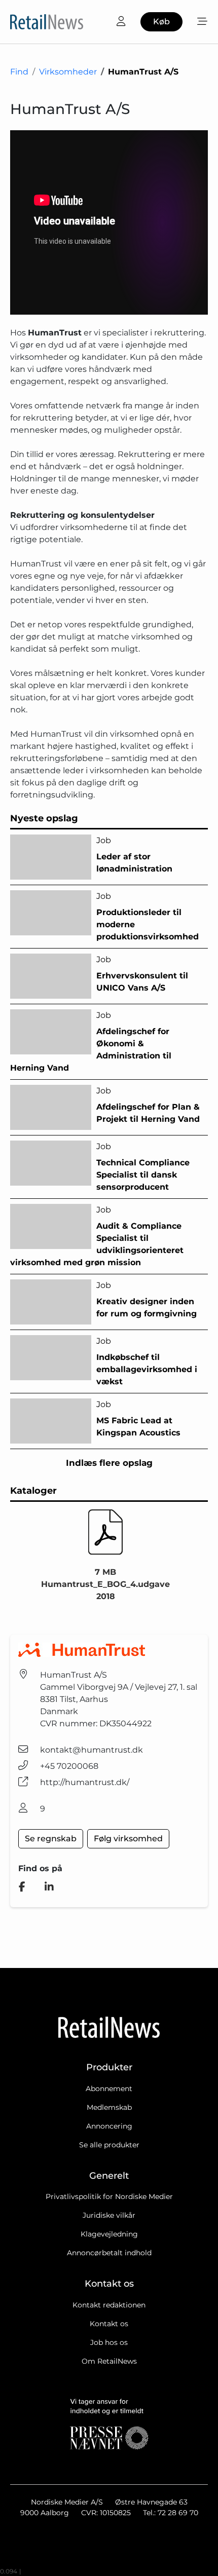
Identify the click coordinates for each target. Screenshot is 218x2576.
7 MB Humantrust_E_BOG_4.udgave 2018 (105, 1584)
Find (19, 72)
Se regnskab (51, 1839)
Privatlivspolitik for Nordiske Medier (109, 2196)
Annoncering (109, 2126)
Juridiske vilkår (109, 2215)
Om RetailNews (109, 2361)
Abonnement (109, 2089)
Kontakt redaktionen (109, 2305)
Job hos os (109, 2342)
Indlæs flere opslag (109, 1463)
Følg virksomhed (128, 1839)
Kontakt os (109, 2324)
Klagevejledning (109, 2234)
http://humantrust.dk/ (85, 1782)
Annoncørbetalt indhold (109, 2253)
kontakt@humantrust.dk (92, 1750)
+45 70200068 (69, 1766)
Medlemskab (109, 2107)
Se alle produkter (109, 2145)
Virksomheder (68, 72)
